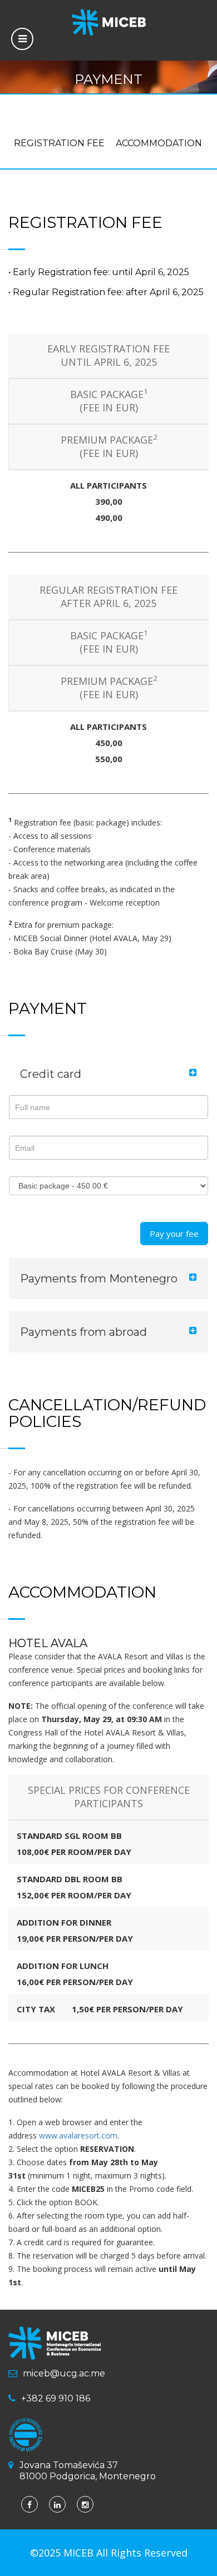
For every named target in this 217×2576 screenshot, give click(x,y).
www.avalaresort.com (78, 2135)
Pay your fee (174, 1234)
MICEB (80, 2553)
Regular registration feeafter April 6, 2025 (108, 596)
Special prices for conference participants (109, 1797)
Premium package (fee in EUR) (109, 446)
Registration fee (59, 143)
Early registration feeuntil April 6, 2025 (108, 355)
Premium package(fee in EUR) (109, 688)
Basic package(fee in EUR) (109, 401)
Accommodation (159, 143)
